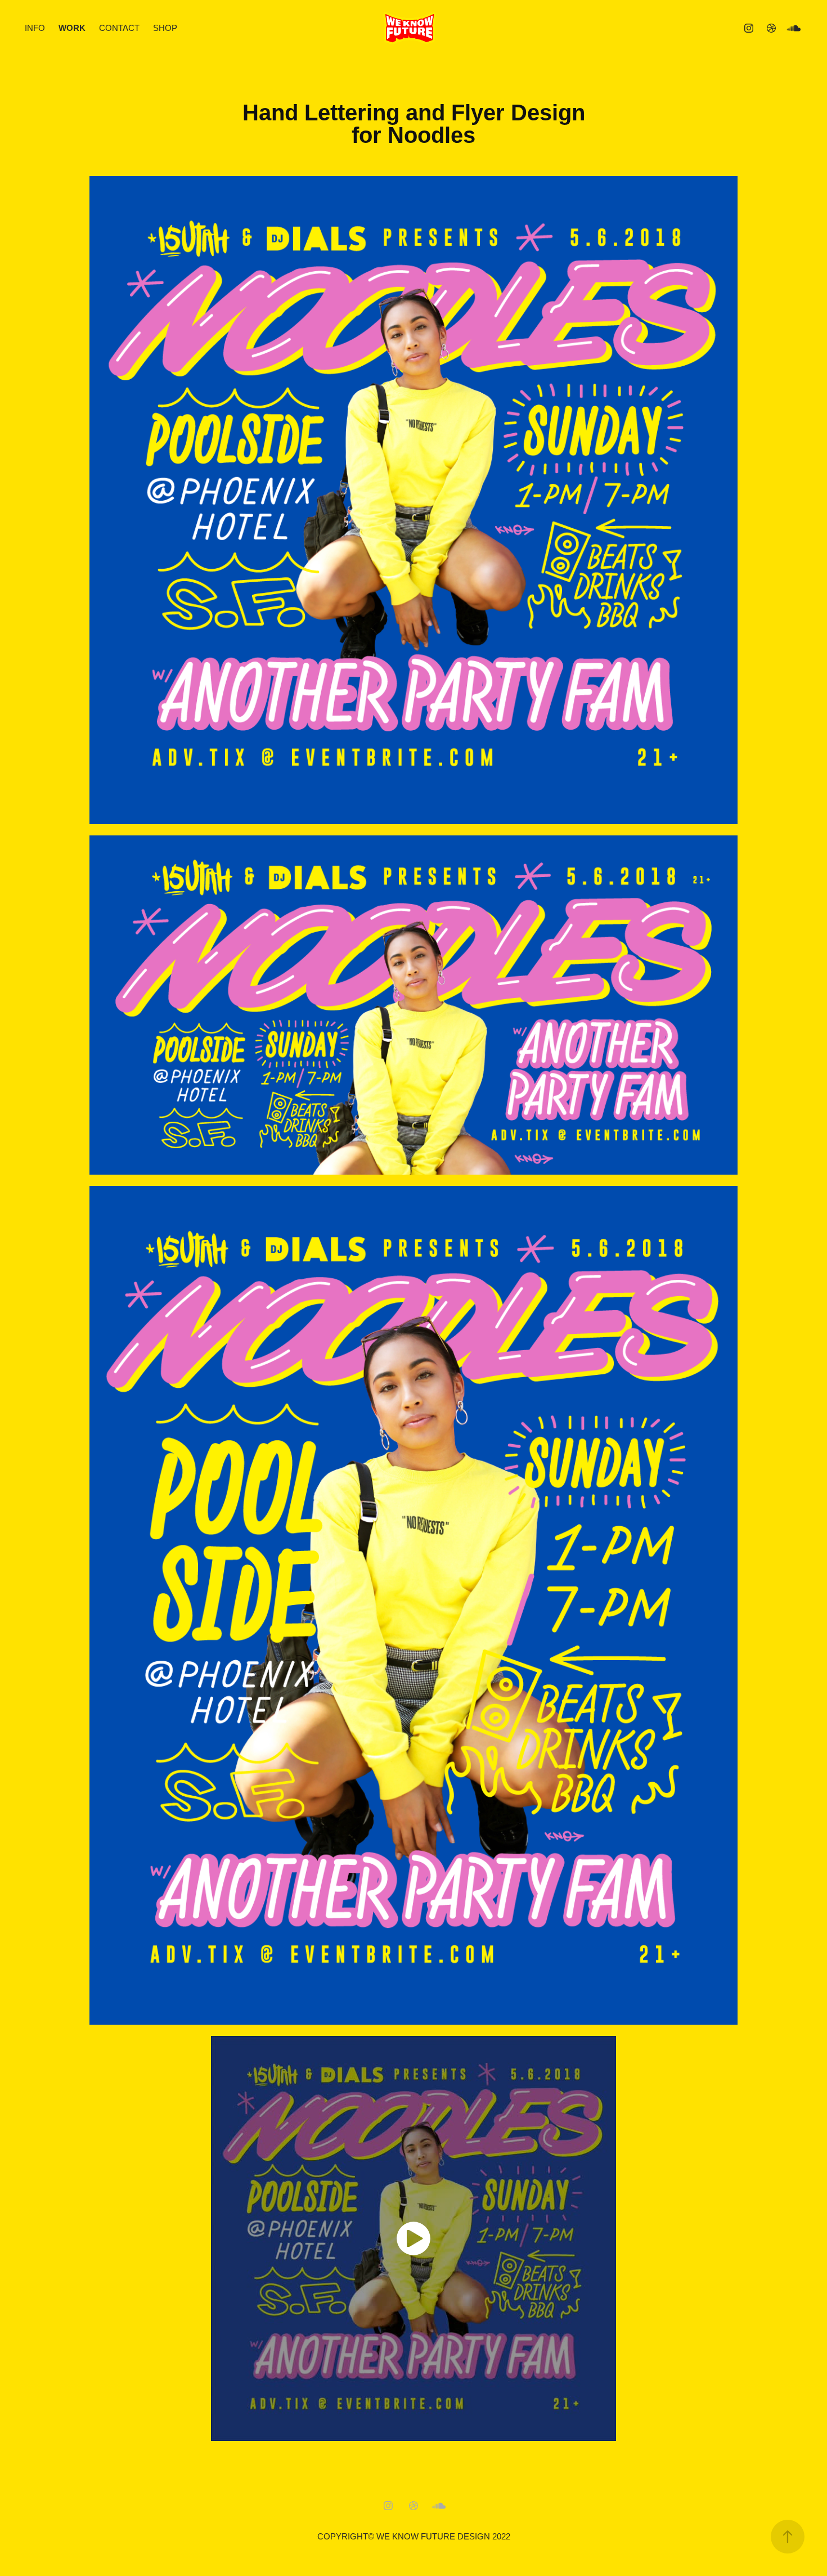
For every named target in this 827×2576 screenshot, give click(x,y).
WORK (72, 28)
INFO (35, 28)
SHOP (165, 28)
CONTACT (119, 28)
